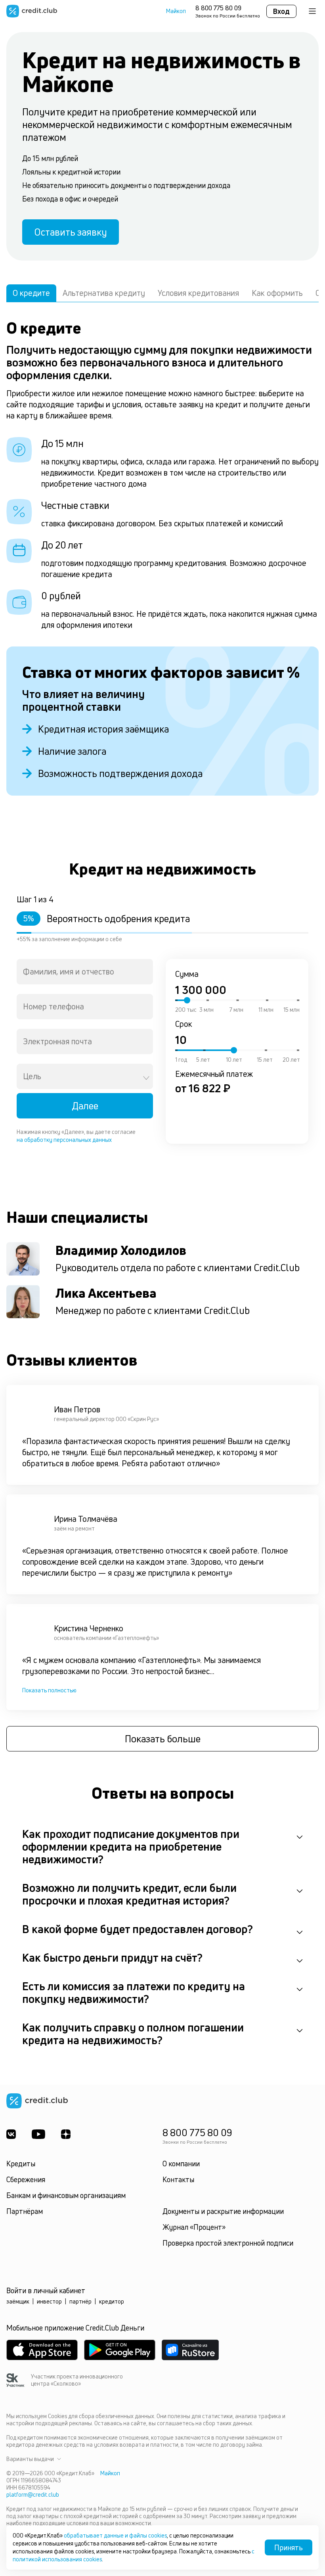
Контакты (178, 2179)
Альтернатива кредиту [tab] (104, 293)
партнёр (80, 2301)
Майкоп (176, 11)
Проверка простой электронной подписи (228, 2243)
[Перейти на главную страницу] (32, 11)
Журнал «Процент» (194, 2227)
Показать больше (163, 1739)
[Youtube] (38, 2134)
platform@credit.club (33, 2494)
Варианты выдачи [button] (30, 2459)
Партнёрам (25, 2211)
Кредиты (21, 2164)
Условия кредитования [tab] (198, 293)
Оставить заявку (71, 232)
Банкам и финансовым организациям (66, 2195)
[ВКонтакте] (11, 2134)
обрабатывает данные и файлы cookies (115, 2535)
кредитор (112, 2301)
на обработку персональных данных (64, 1140)
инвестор (49, 2301)
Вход (281, 11)
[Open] (146, 1078)
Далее (85, 1106)
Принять (289, 2547)
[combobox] (85, 972)
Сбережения (26, 2179)
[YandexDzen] (66, 2134)
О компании (181, 2164)
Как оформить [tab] (277, 293)
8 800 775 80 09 (218, 8)
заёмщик (18, 2301)
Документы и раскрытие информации (223, 2211)
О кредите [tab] (31, 293)
